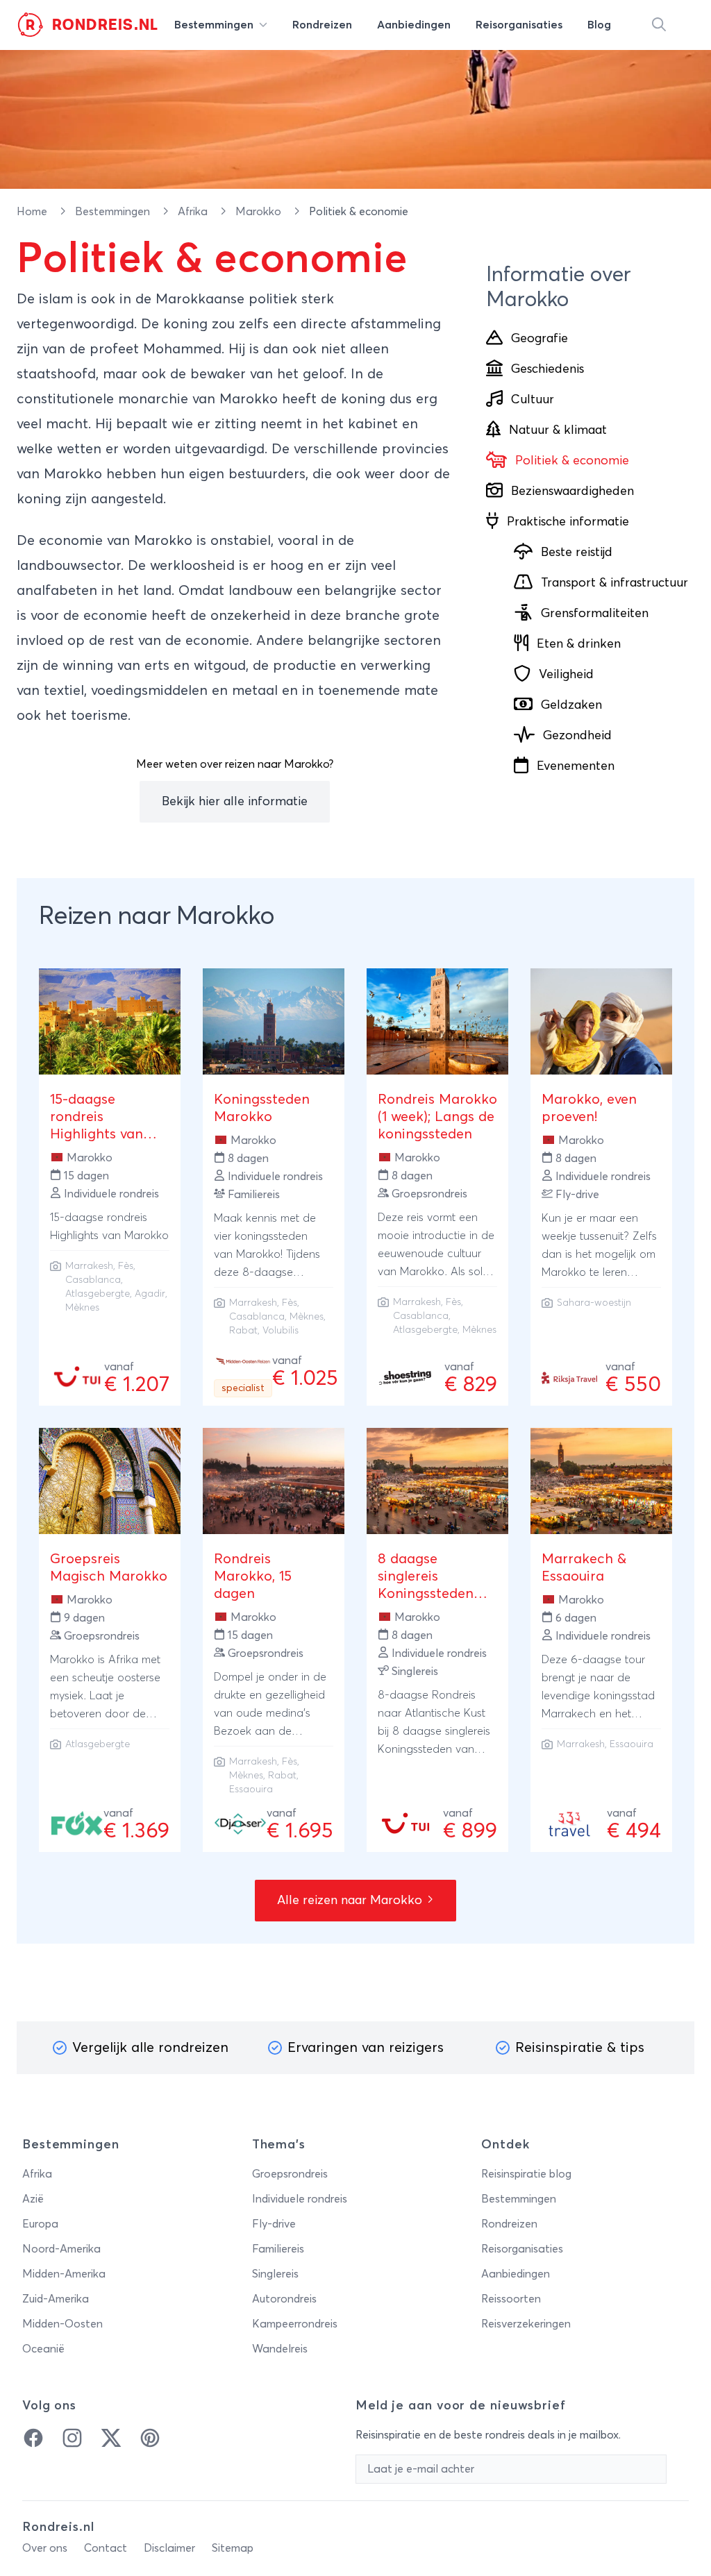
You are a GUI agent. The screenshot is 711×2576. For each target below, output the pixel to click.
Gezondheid (577, 736)
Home (33, 212)
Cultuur (533, 400)
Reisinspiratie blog (526, 2174)
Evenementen (576, 766)
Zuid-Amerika (56, 2299)
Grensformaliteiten (595, 614)
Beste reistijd (577, 553)
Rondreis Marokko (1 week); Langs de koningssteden (437, 1117)
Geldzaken (571, 705)
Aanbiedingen (516, 2274)
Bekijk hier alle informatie (235, 802)
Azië (33, 2199)
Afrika (194, 212)
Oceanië (43, 2349)
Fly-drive (274, 2224)
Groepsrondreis (290, 2174)
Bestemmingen (114, 212)
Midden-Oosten (62, 2324)
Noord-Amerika (61, 2249)
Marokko (260, 212)
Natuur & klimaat (558, 430)
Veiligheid (566, 675)
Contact (106, 2548)
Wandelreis (280, 2349)
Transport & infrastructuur (614, 583)
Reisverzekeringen (526, 2324)
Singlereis (275, 2274)
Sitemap (233, 2548)
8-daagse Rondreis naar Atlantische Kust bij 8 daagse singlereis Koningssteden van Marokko (434, 1731)
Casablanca (93, 1280)
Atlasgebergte (98, 1294)
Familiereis (278, 2249)
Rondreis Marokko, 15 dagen (253, 1576)
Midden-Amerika (64, 2274)
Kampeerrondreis (295, 2324)
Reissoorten (511, 2299)
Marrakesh (89, 1266)
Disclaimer (169, 2548)
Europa (40, 2224)
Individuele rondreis (300, 2199)
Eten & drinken (579, 644)
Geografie (539, 339)
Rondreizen (509, 2224)
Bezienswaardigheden (572, 491)
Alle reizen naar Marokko (351, 1901)
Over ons (45, 2548)
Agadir (150, 1294)
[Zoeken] (659, 25)
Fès (126, 1266)
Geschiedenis (547, 369)
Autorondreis (284, 2299)
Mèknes (82, 1308)
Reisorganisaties (522, 2249)
